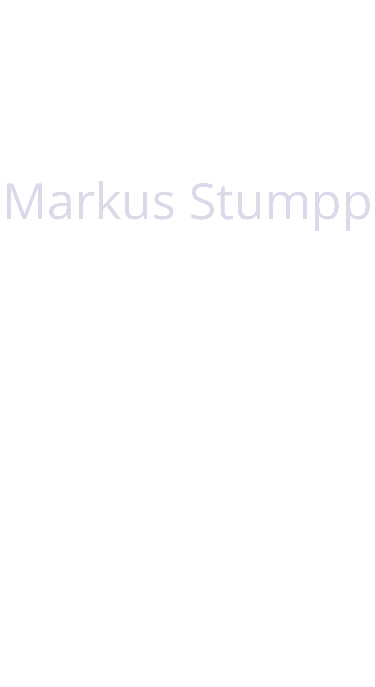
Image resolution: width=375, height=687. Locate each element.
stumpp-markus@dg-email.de (142, 554)
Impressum (290, 630)
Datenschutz (174, 630)
